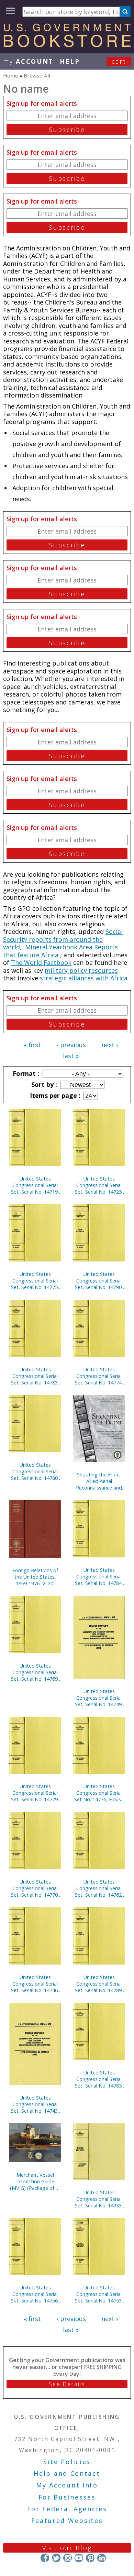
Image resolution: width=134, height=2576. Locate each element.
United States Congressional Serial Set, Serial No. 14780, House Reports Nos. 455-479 (35, 1471)
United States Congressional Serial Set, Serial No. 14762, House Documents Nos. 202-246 (99, 1888)
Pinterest (90, 2558)
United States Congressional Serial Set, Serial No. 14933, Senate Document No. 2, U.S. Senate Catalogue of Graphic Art (99, 2199)
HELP (70, 61)
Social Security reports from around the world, (63, 939)
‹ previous (71, 1045)
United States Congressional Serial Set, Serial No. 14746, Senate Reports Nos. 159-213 (35, 1984)
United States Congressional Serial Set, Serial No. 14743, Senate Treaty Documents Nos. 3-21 (35, 2104)
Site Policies (67, 2462)
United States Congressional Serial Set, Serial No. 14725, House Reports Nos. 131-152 (99, 1185)
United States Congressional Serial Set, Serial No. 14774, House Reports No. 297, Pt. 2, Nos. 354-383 (99, 1376)
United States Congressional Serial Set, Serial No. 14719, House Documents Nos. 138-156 (35, 1185)
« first (32, 1045)
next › (110, 1045)
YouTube (79, 2558)
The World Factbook (41, 962)
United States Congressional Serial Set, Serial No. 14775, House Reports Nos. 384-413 (35, 1281)
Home (11, 75)
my (28, 61)
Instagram (68, 2558)
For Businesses (67, 2497)
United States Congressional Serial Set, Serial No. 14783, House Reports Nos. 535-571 (35, 1376)
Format (25, 1073)
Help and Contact (67, 2473)
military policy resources (81, 970)
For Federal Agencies (67, 2509)
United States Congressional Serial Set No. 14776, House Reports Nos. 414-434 (99, 1793)
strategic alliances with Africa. (84, 978)
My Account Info (67, 2485)
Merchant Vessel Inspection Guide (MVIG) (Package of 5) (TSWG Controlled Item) (35, 2181)
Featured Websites (67, 2521)
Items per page (54, 1095)
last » (71, 1056)
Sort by (43, 1084)
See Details (67, 2384)
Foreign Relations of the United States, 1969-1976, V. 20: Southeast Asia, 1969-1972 (35, 1577)
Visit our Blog (67, 2548)
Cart (119, 61)
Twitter (56, 2558)
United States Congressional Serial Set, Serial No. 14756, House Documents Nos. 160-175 (35, 2294)
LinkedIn (102, 2558)
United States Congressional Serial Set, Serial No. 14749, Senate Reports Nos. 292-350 (99, 1698)
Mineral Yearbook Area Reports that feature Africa (60, 951)
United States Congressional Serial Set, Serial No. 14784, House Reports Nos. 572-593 (99, 1576)
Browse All (37, 75)
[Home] (67, 45)
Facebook (45, 2558)
